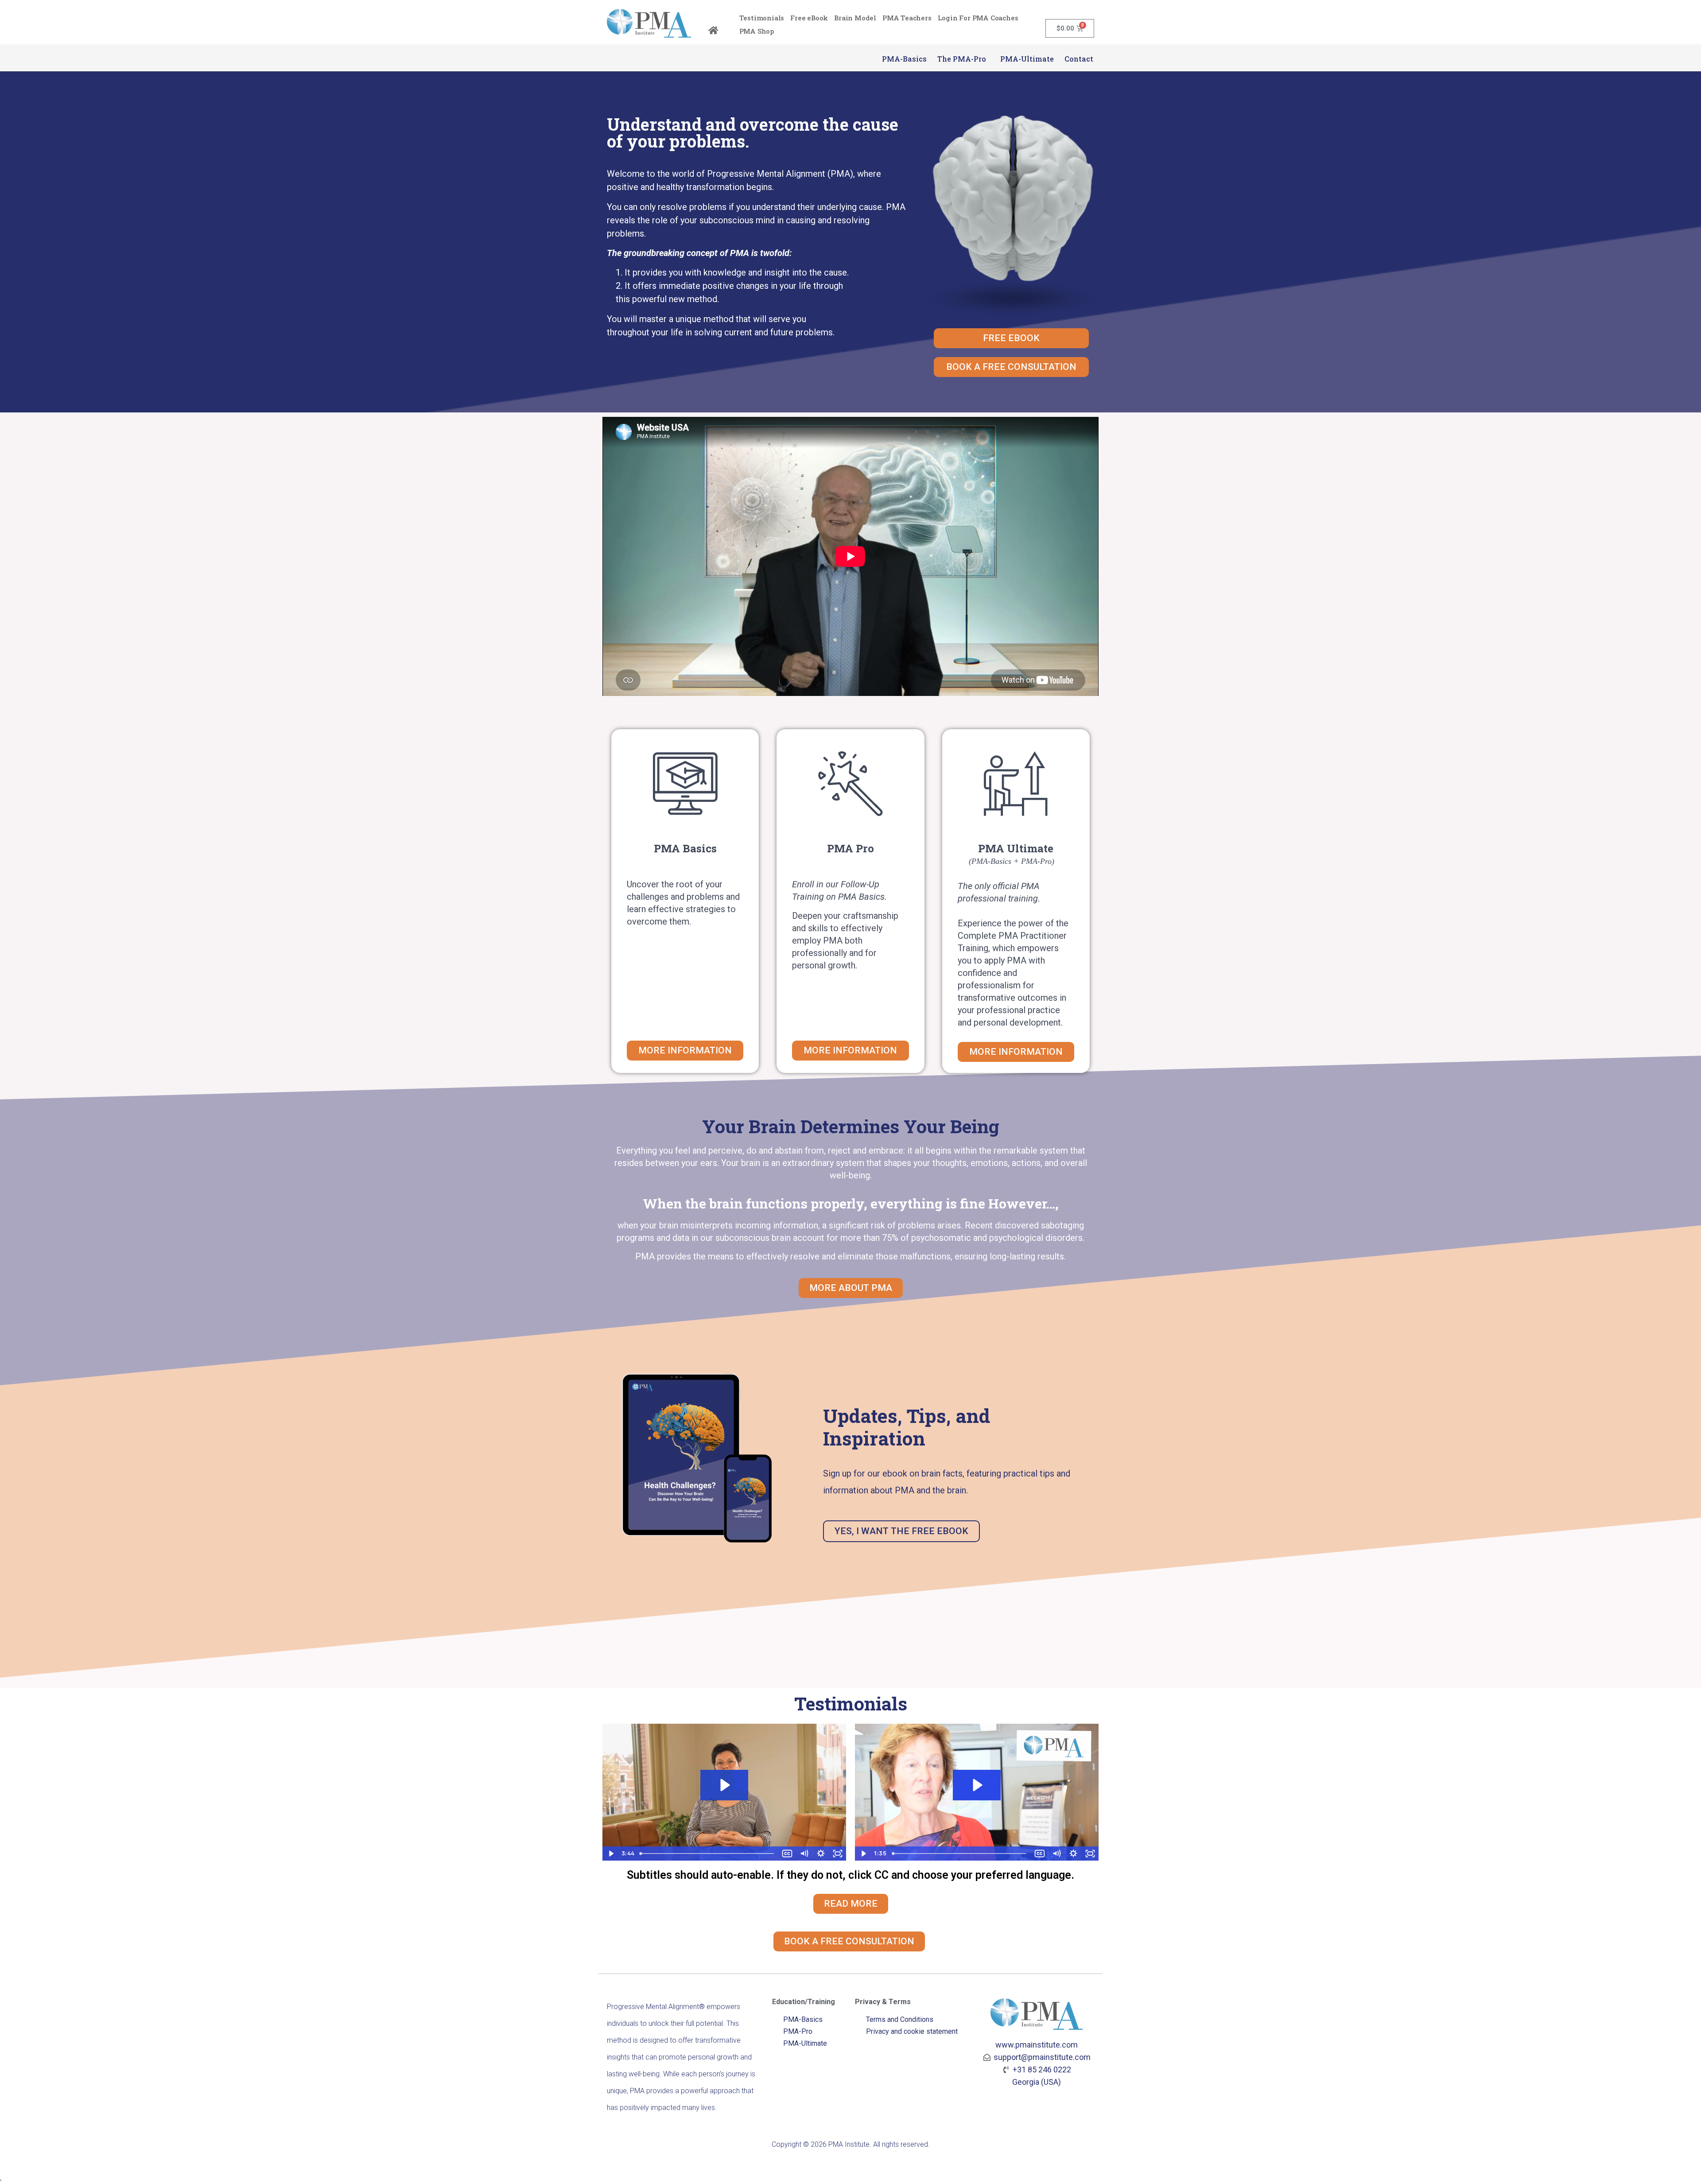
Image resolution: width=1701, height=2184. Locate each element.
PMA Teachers (907, 18)
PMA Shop (757, 31)
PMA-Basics (904, 59)
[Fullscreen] (838, 1854)
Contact (1079, 59)
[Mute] (804, 1854)
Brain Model (855, 18)
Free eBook (809, 18)
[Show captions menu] (787, 1854)
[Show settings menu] (821, 1854)
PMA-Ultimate (1027, 59)
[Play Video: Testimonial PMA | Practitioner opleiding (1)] (724, 1785)
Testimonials (762, 18)
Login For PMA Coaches (978, 18)
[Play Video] (611, 1854)
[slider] (707, 1854)
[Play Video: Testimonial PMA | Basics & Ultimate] (977, 1785)
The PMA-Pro (963, 59)
